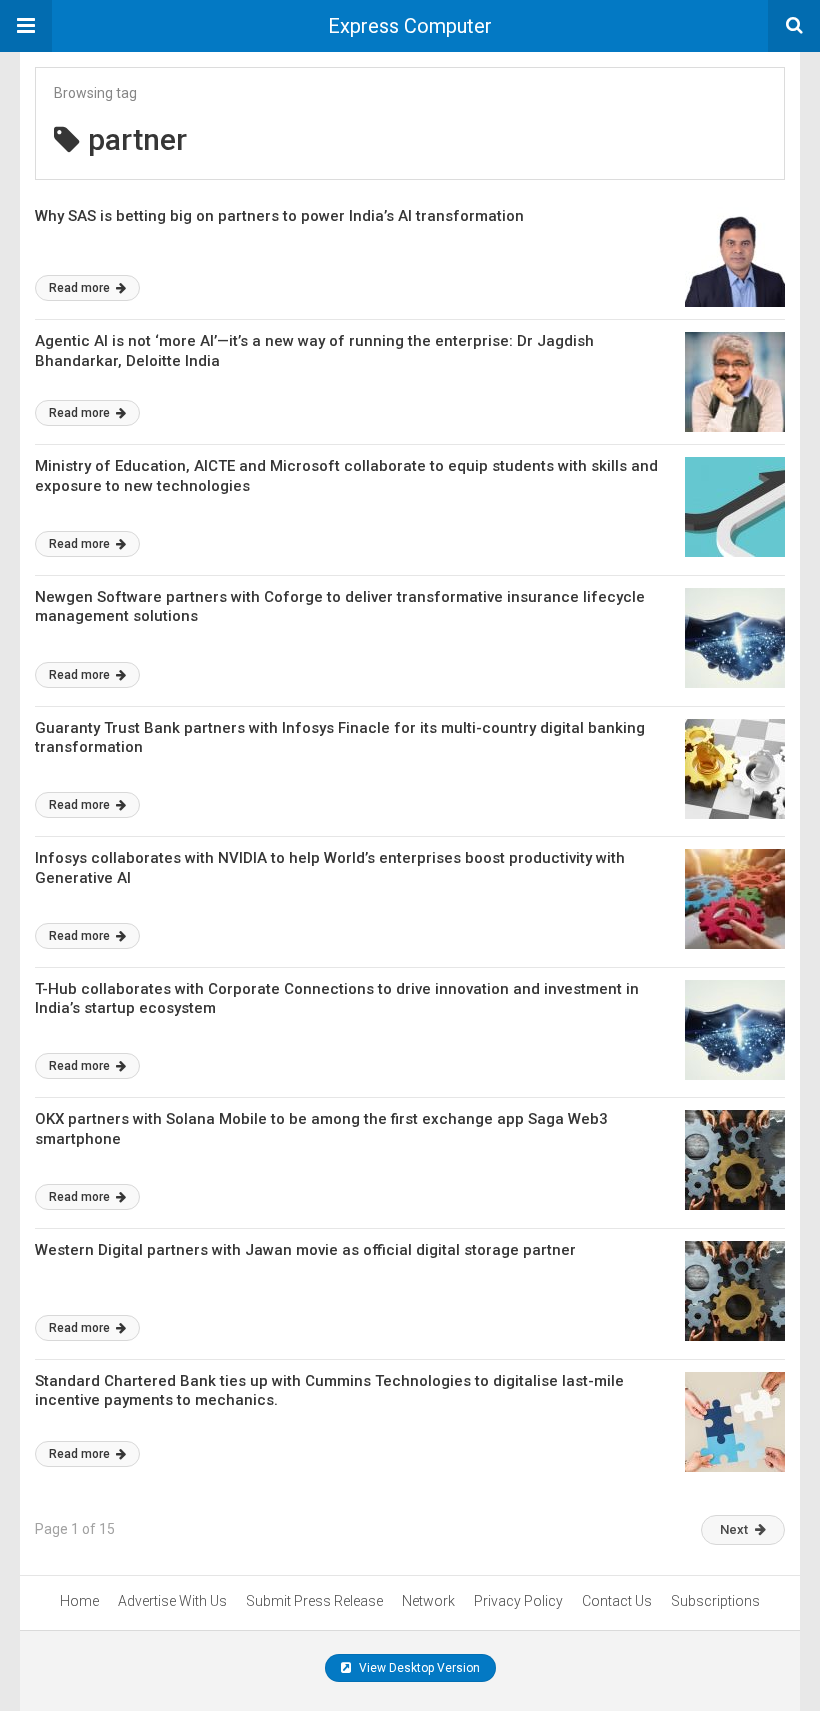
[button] (26, 26)
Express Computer (410, 26)
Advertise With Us (172, 1601)
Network (428, 1601)
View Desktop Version (418, 1668)
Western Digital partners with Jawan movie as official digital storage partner (305, 1250)
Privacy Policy (518, 1601)
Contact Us (617, 1601)
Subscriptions (715, 1601)
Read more (81, 288)
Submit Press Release (314, 1601)
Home (79, 1601)
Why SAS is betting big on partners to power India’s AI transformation (279, 216)
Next (734, 1529)
